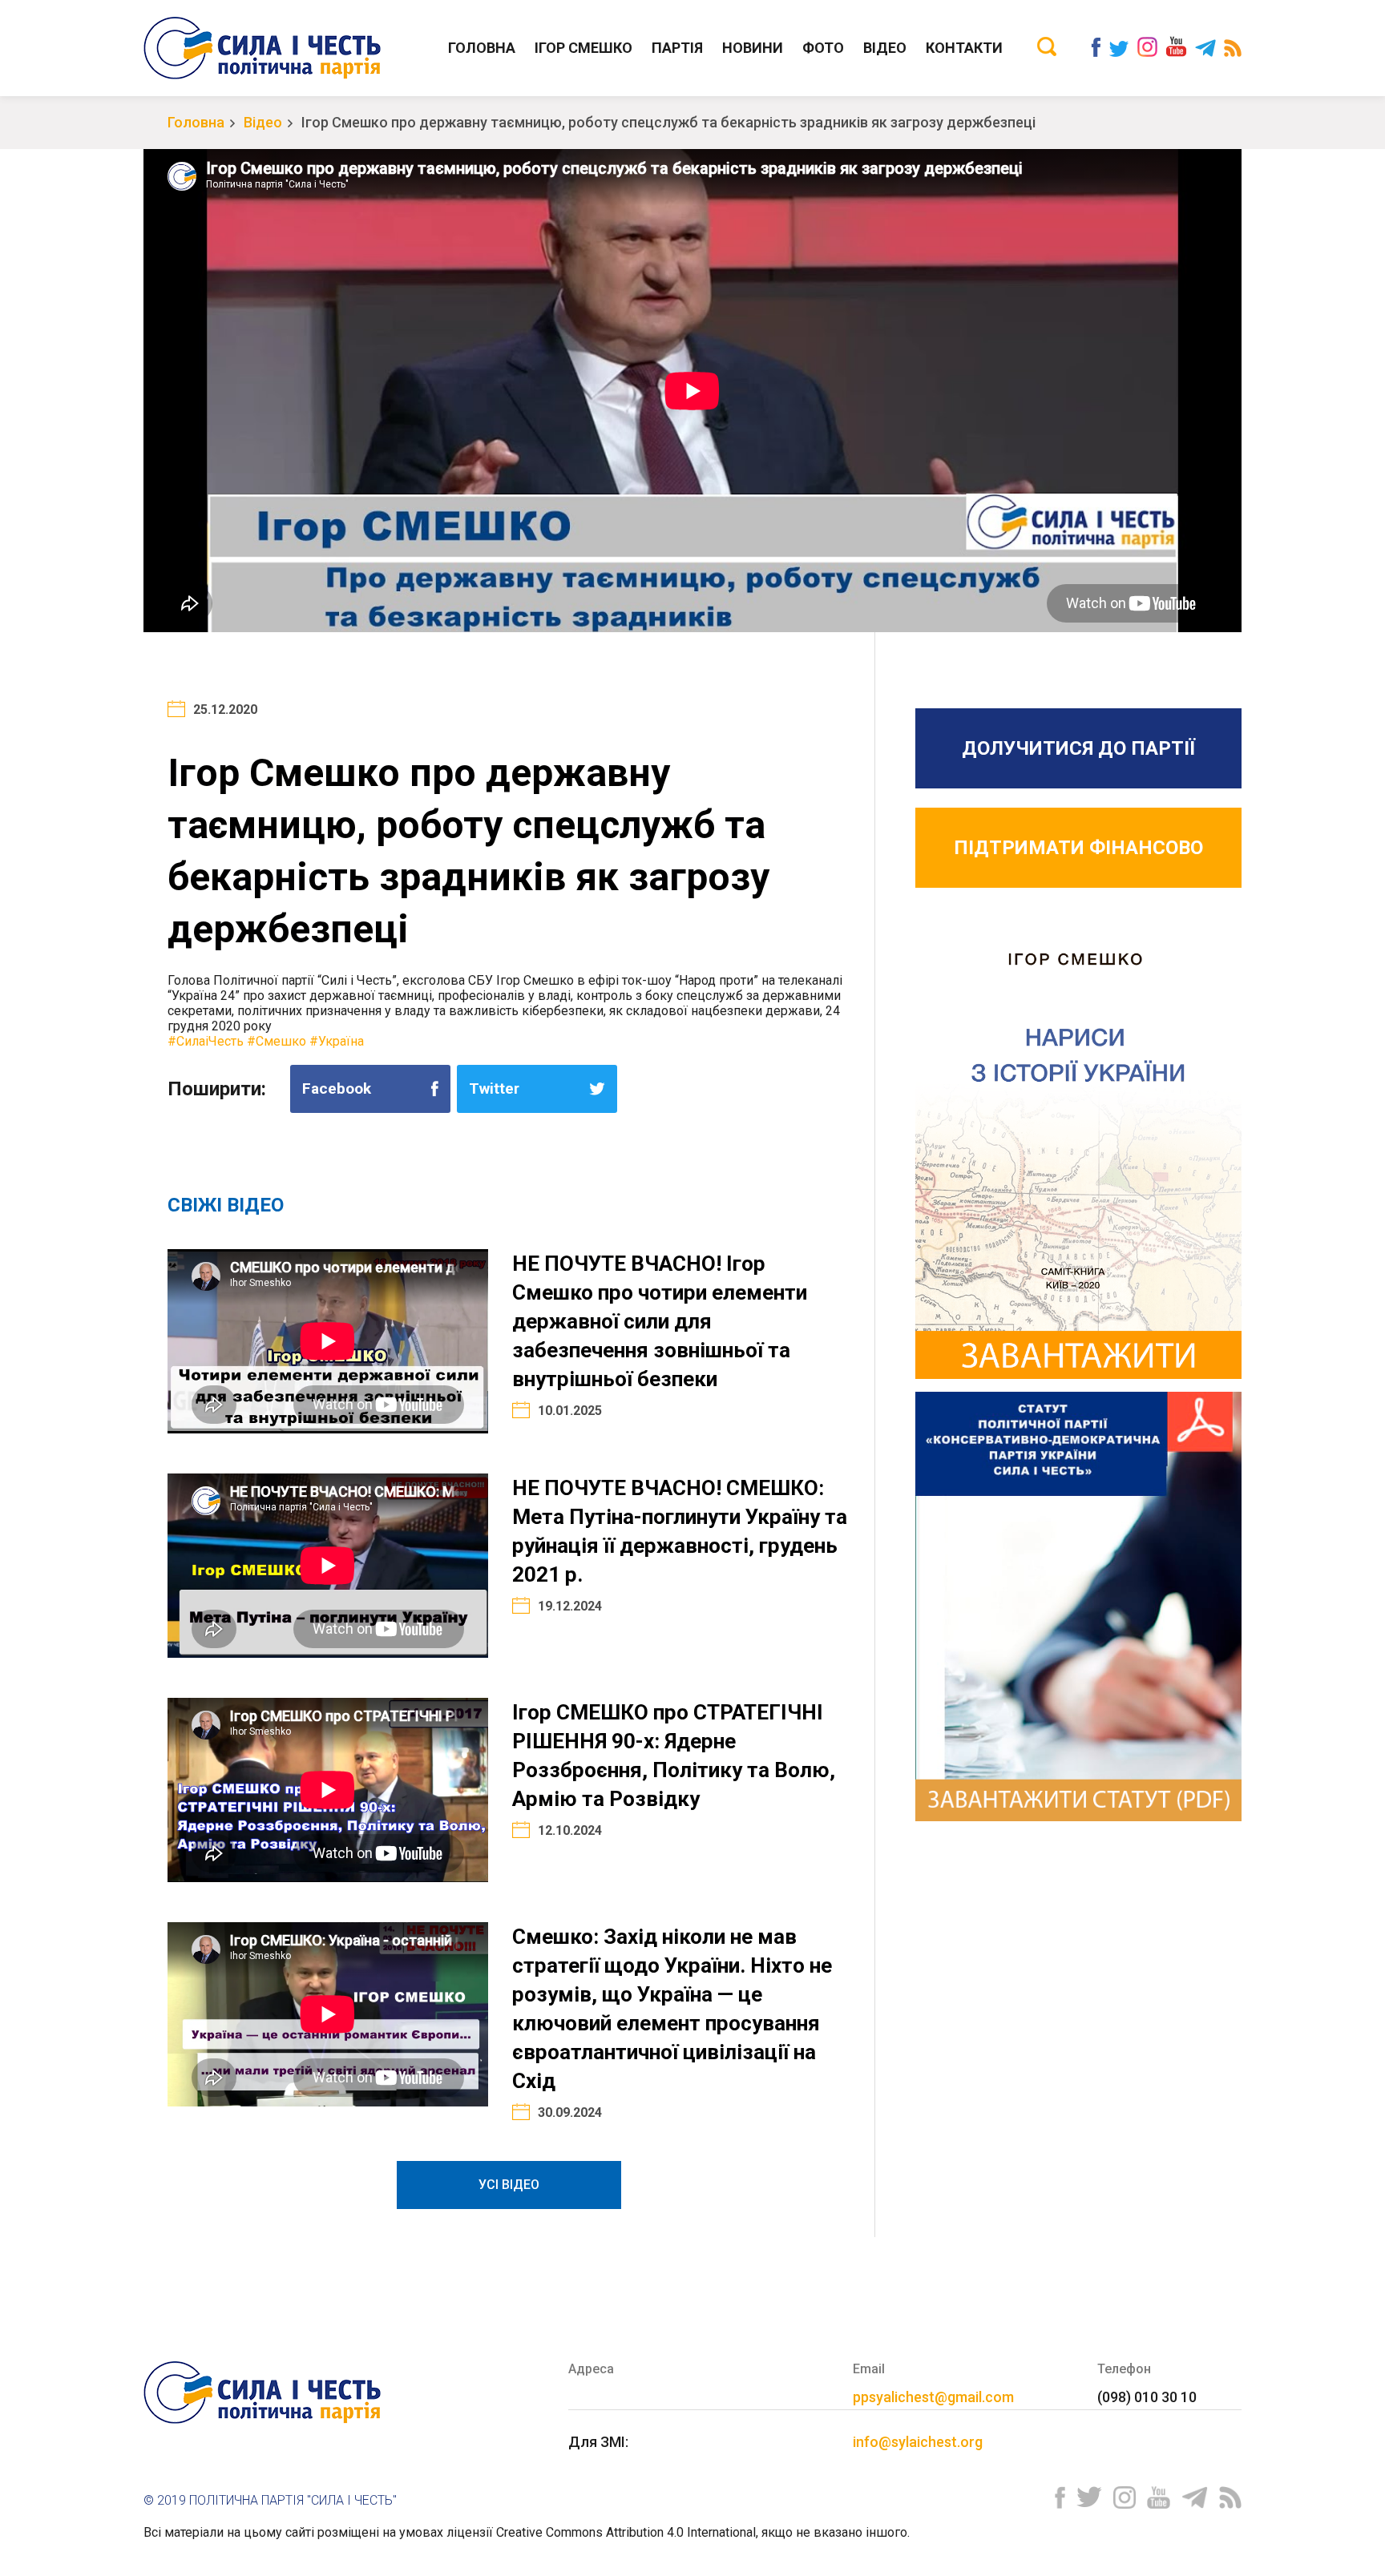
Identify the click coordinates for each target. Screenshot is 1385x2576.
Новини (753, 48)
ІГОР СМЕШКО (583, 48)
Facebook (337, 1088)
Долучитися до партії (1078, 748)
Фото (823, 48)
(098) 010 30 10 (1147, 2397)
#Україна (337, 1041)
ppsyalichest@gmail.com (933, 2397)
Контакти (964, 48)
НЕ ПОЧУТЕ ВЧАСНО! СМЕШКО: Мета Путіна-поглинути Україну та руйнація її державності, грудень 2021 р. (680, 1531)
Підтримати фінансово (1078, 848)
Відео (885, 48)
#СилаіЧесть (206, 1041)
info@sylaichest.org (918, 2442)
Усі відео (509, 2185)
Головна (482, 48)
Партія (677, 48)
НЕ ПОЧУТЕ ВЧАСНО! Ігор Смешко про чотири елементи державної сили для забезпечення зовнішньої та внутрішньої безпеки (660, 1321)
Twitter (494, 1088)
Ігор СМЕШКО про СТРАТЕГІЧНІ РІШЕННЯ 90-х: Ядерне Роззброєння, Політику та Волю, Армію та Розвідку (674, 1756)
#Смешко (277, 1041)
